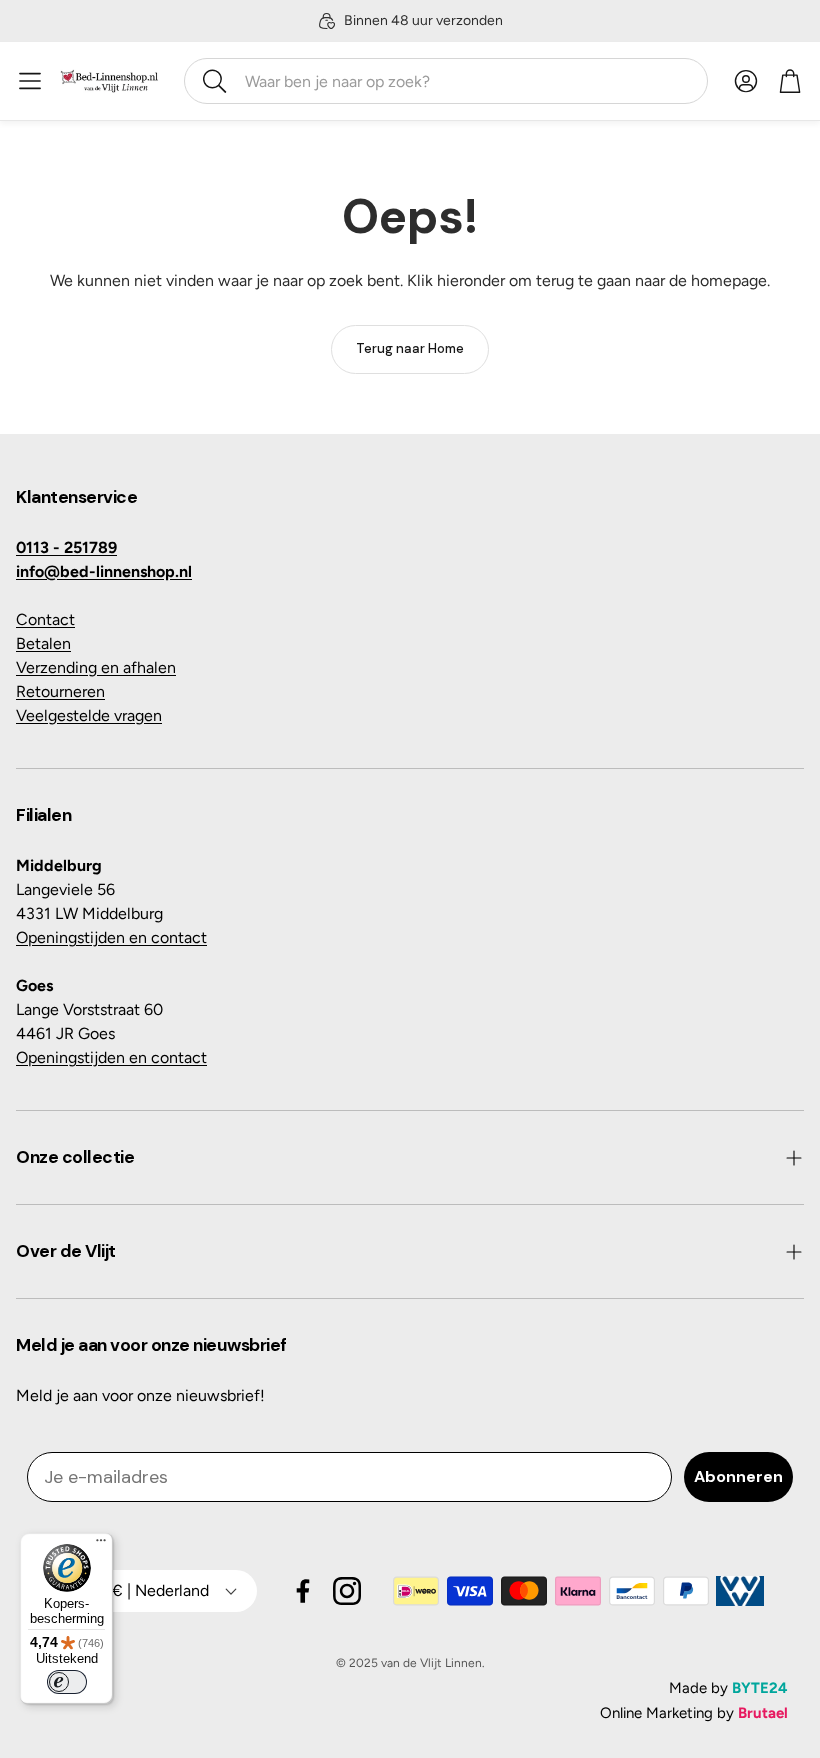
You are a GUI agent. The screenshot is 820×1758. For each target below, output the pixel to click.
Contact (45, 619)
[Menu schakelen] (30, 81)
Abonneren (738, 1476)
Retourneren (60, 691)
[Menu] (101, 1545)
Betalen (43, 643)
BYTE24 (760, 1688)
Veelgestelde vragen (89, 715)
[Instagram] (347, 1591)
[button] (446, 81)
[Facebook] (303, 1591)
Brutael (763, 1713)
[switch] (67, 1682)
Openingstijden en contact (111, 937)
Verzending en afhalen (96, 667)
